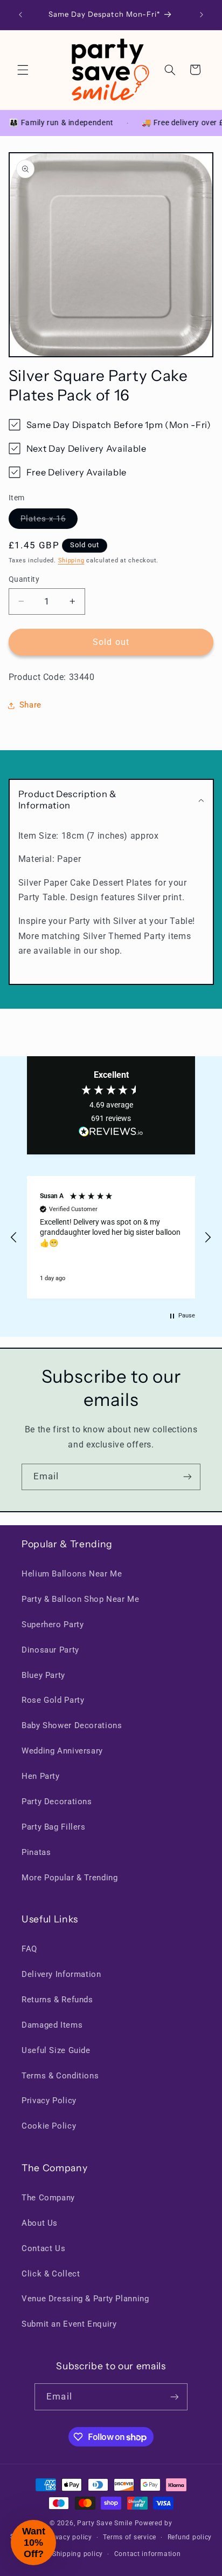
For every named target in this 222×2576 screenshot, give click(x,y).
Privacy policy (69, 2537)
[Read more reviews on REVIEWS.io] (111, 1134)
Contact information (148, 2554)
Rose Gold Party (53, 1700)
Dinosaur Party (50, 1650)
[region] (111, 1237)
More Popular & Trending (70, 1878)
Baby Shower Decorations (72, 1725)
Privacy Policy (49, 2101)
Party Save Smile (105, 2523)
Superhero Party (53, 1625)
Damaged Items (52, 2025)
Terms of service (130, 2537)
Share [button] (30, 705)
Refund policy (190, 2537)
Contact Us (43, 2248)
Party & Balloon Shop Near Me (81, 1599)
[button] (23, 70)
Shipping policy (78, 2554)
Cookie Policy (49, 2126)
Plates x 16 (49, 521)
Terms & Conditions (60, 2076)
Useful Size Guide (56, 2050)
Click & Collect (51, 2274)
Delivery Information (61, 1974)
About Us (40, 2223)
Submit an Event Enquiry (69, 2324)
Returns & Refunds (57, 2000)
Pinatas (36, 1852)
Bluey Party (43, 1675)
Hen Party (41, 1776)
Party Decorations (57, 1802)
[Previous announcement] (20, 15)
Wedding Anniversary (62, 1751)
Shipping (71, 560)
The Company (48, 2198)
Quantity (24, 579)
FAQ (29, 1949)
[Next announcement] (202, 15)
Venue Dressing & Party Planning (85, 2299)
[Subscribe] (188, 1477)
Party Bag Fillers (54, 1827)
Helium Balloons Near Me (72, 1574)
